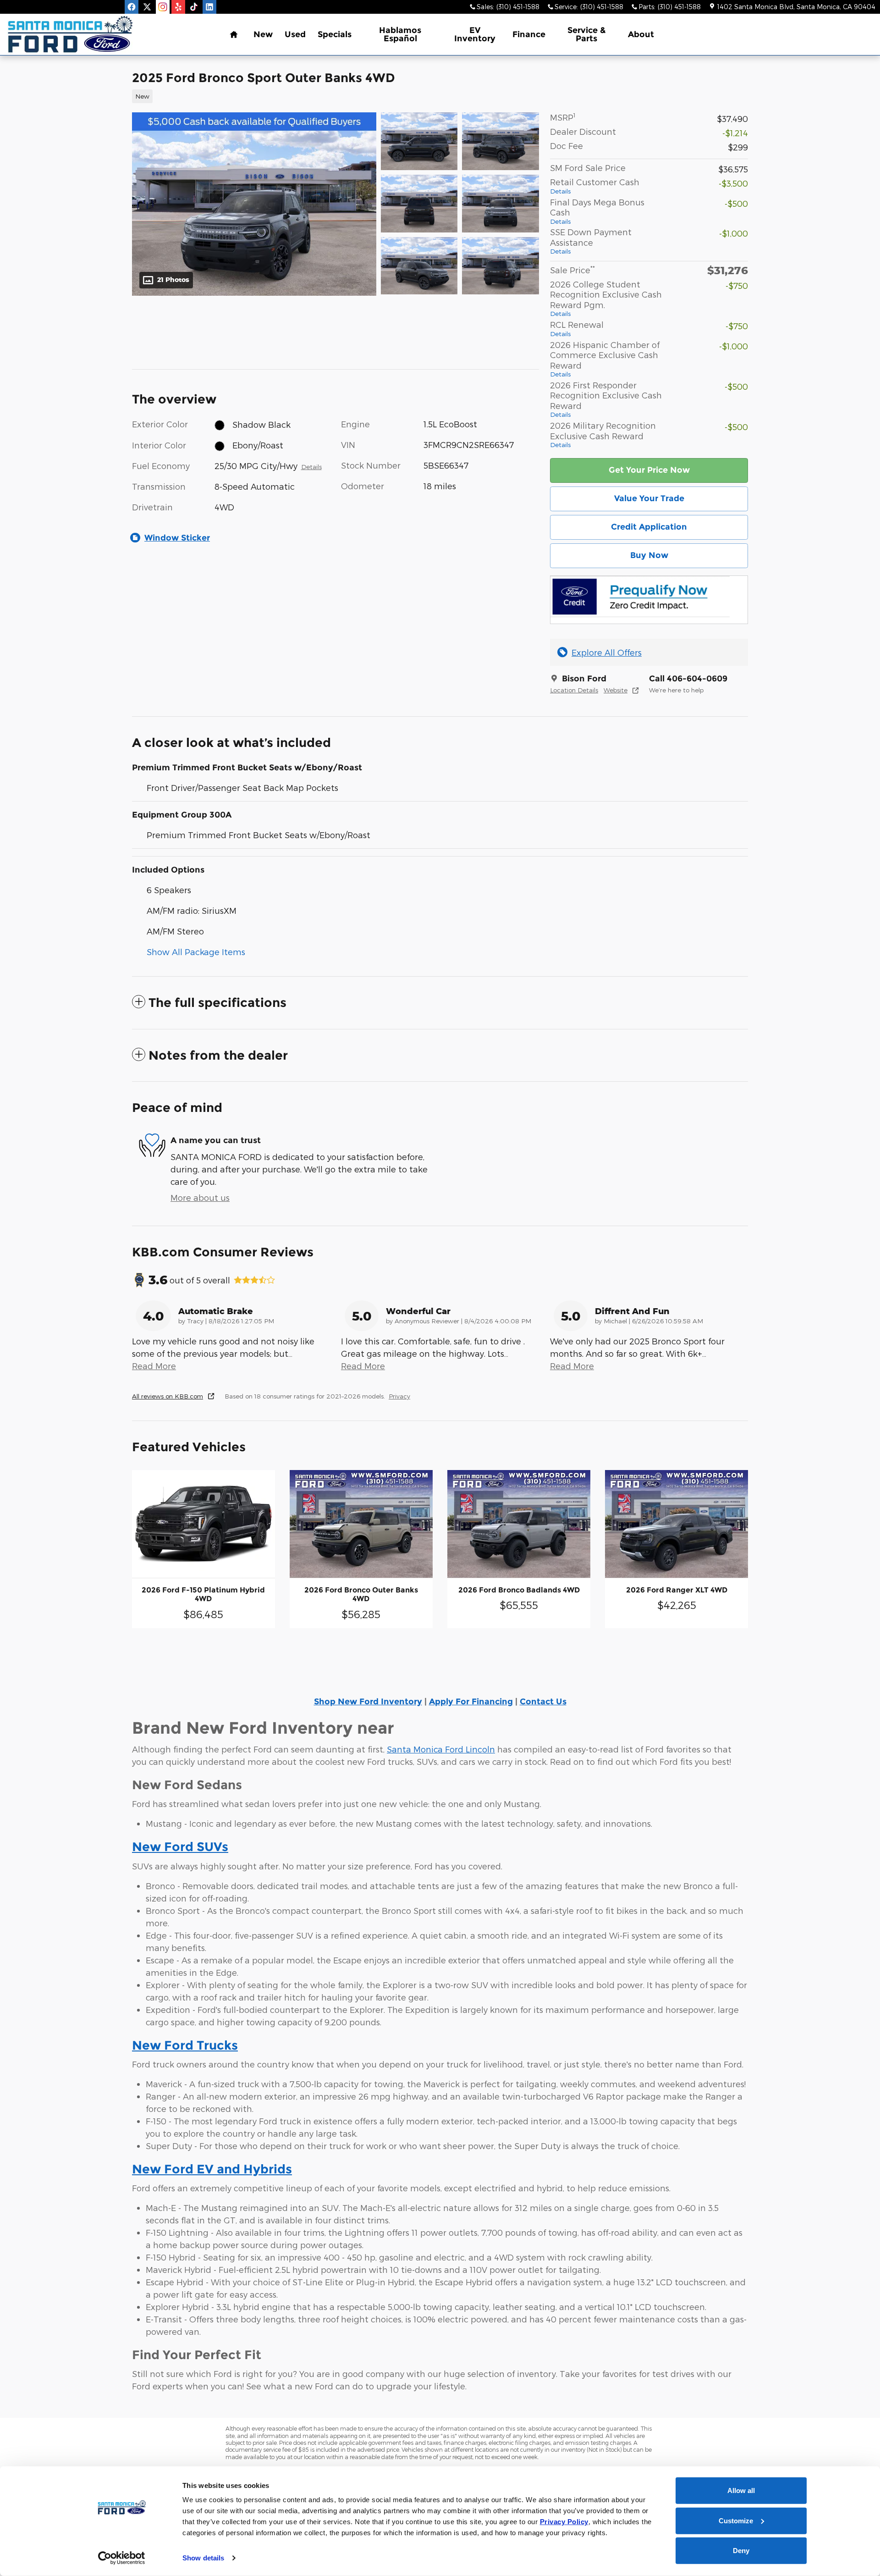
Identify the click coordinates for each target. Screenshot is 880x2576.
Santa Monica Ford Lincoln (441, 1749)
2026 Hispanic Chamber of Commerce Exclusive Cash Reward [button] (605, 359)
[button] (330, 95)
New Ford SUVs (180, 1847)
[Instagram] (163, 7)
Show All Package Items (196, 952)
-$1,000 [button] (734, 233)
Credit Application (649, 527)
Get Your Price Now (649, 470)
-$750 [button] (737, 285)
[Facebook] (132, 7)
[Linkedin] (209, 7)
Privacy (399, 1396)
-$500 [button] (736, 203)
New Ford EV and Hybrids (212, 2169)
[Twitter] (147, 7)
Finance (529, 34)
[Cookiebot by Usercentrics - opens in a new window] (122, 2558)
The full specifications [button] (217, 1003)
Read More (154, 1366)
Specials (335, 34)
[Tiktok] (194, 7)
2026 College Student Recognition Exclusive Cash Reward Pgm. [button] (606, 299)
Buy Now (649, 555)
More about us (200, 1197)
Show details (203, 2558)
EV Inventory (475, 34)
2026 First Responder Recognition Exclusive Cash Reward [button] (606, 399)
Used (295, 34)
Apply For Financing (471, 1702)
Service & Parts (587, 34)
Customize (736, 2520)
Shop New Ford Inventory (368, 1702)
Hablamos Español (400, 34)
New (263, 34)
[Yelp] (178, 7)
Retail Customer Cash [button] (595, 186)
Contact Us (543, 1702)
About (641, 34)
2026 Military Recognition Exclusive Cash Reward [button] (603, 434)
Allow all (741, 2490)
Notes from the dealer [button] (218, 1055)
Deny (741, 2551)
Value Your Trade (649, 498)
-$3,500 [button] (733, 183)
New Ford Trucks (185, 2045)
